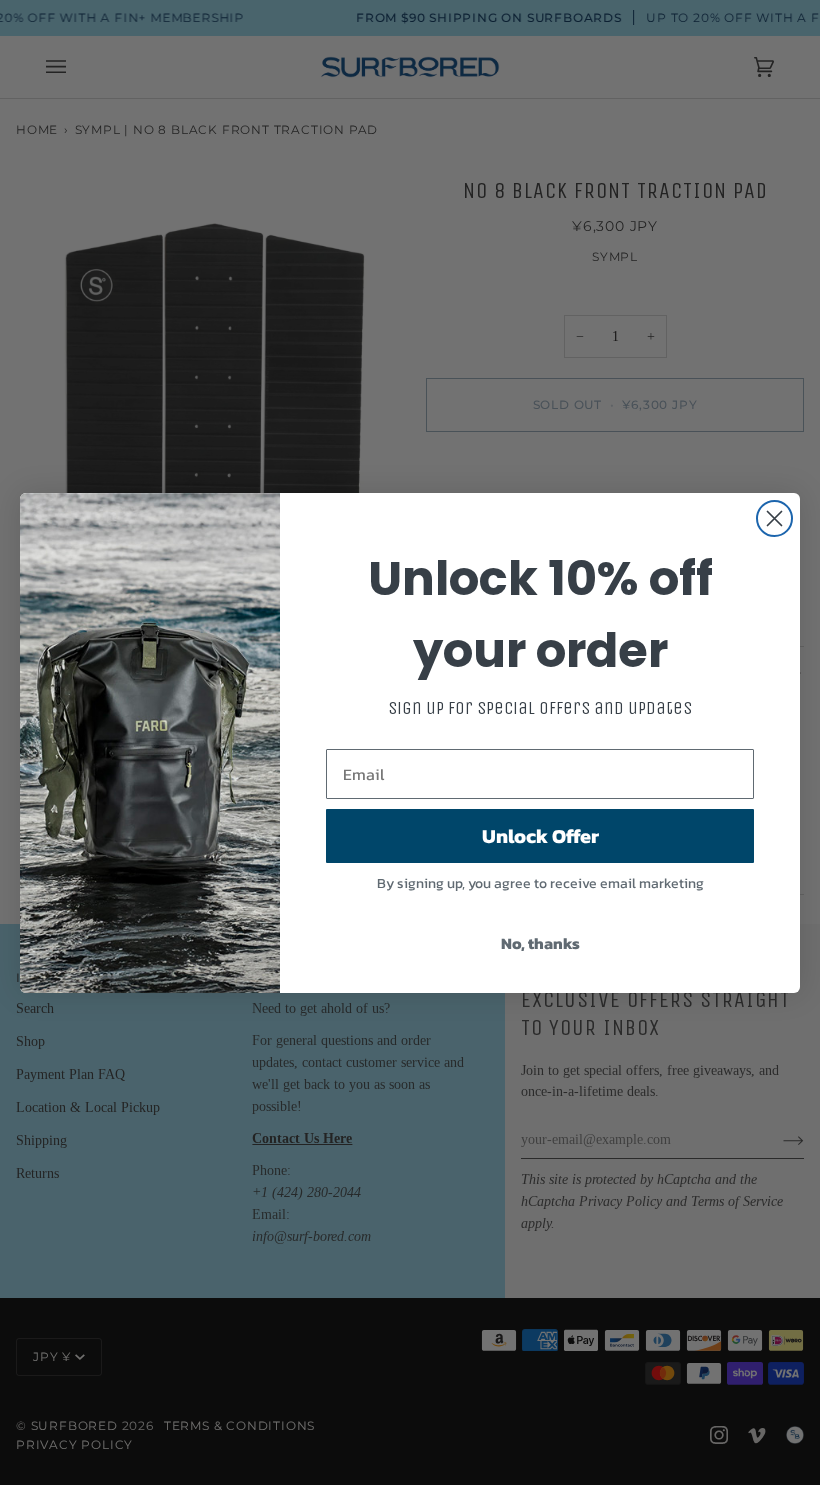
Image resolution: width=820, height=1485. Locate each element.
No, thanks (540, 943)
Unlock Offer (540, 836)
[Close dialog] (774, 518)
